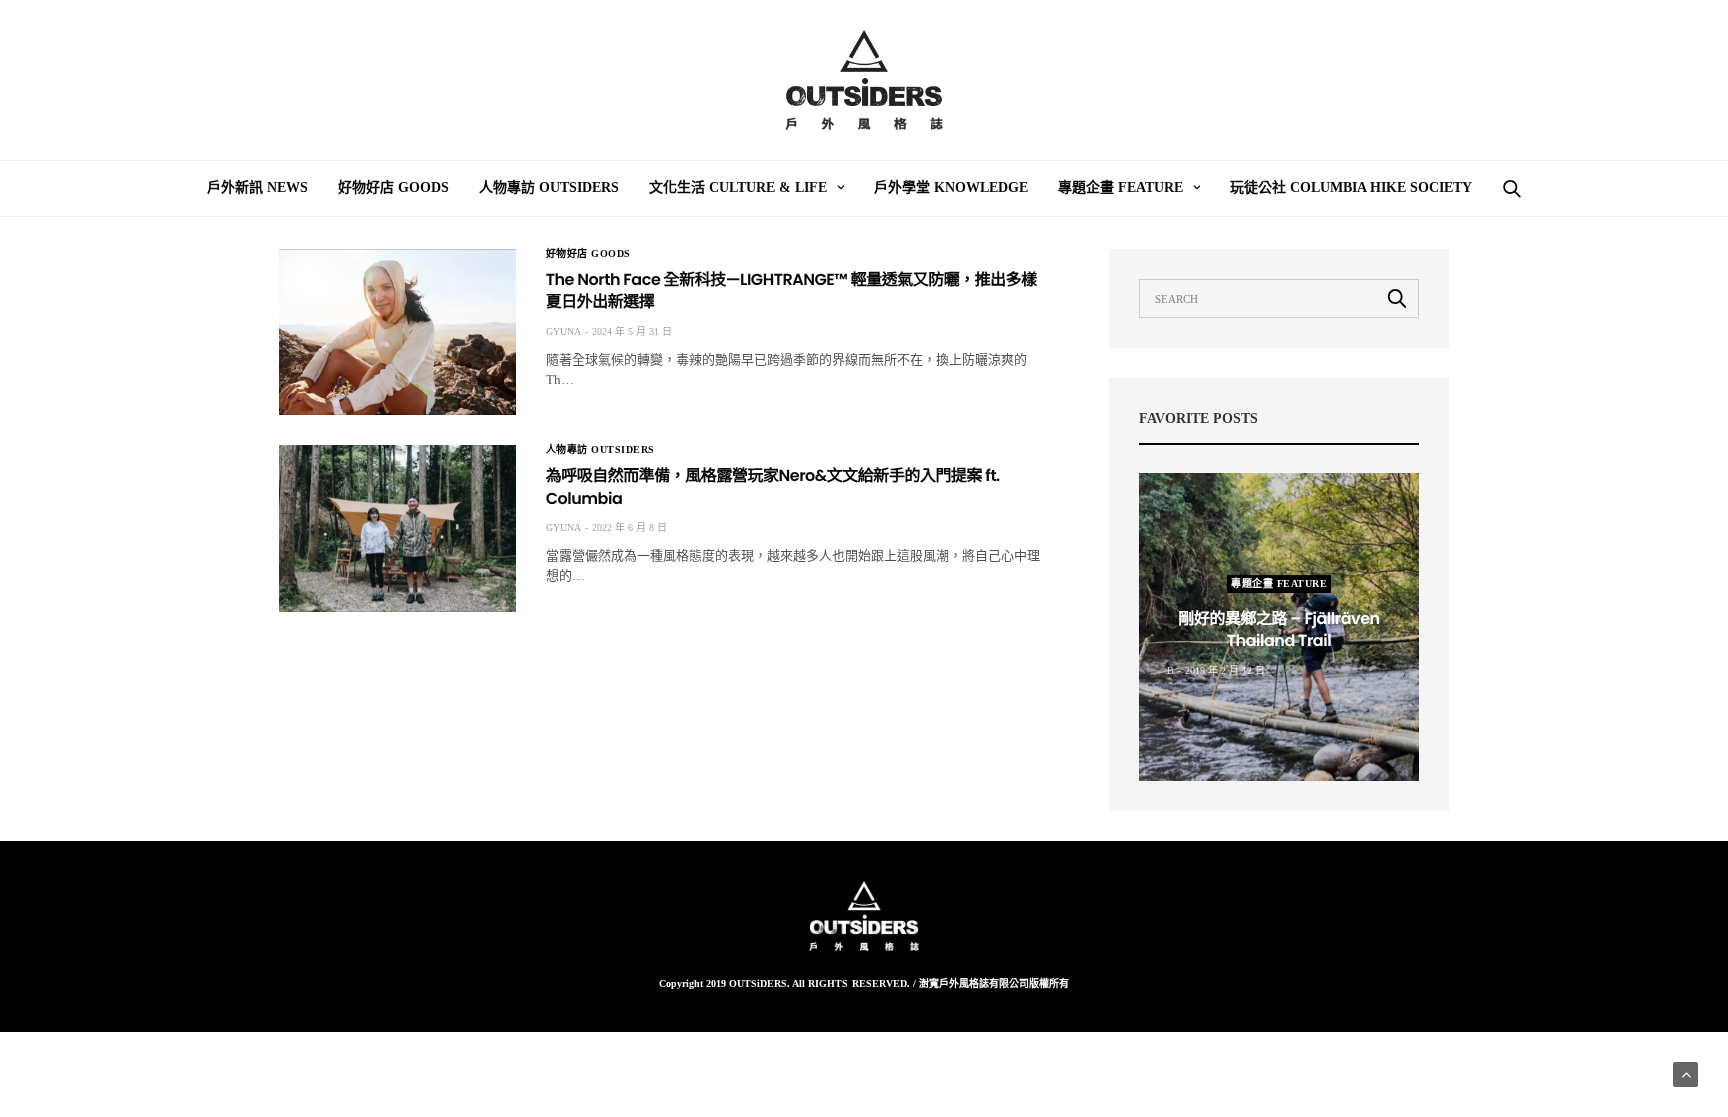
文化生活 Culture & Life (738, 187)
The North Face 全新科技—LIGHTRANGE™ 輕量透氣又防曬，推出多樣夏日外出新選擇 (791, 290)
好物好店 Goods (393, 187)
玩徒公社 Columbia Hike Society (1351, 187)
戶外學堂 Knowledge (951, 187)
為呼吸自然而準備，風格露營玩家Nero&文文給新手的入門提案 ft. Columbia (773, 486)
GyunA (563, 331)
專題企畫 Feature (1120, 187)
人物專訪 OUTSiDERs (549, 187)
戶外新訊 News (257, 187)
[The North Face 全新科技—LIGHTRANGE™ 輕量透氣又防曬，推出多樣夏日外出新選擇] (397, 332)
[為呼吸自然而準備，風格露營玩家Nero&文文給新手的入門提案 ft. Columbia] (397, 528)
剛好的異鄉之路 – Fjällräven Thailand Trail (1278, 629)
